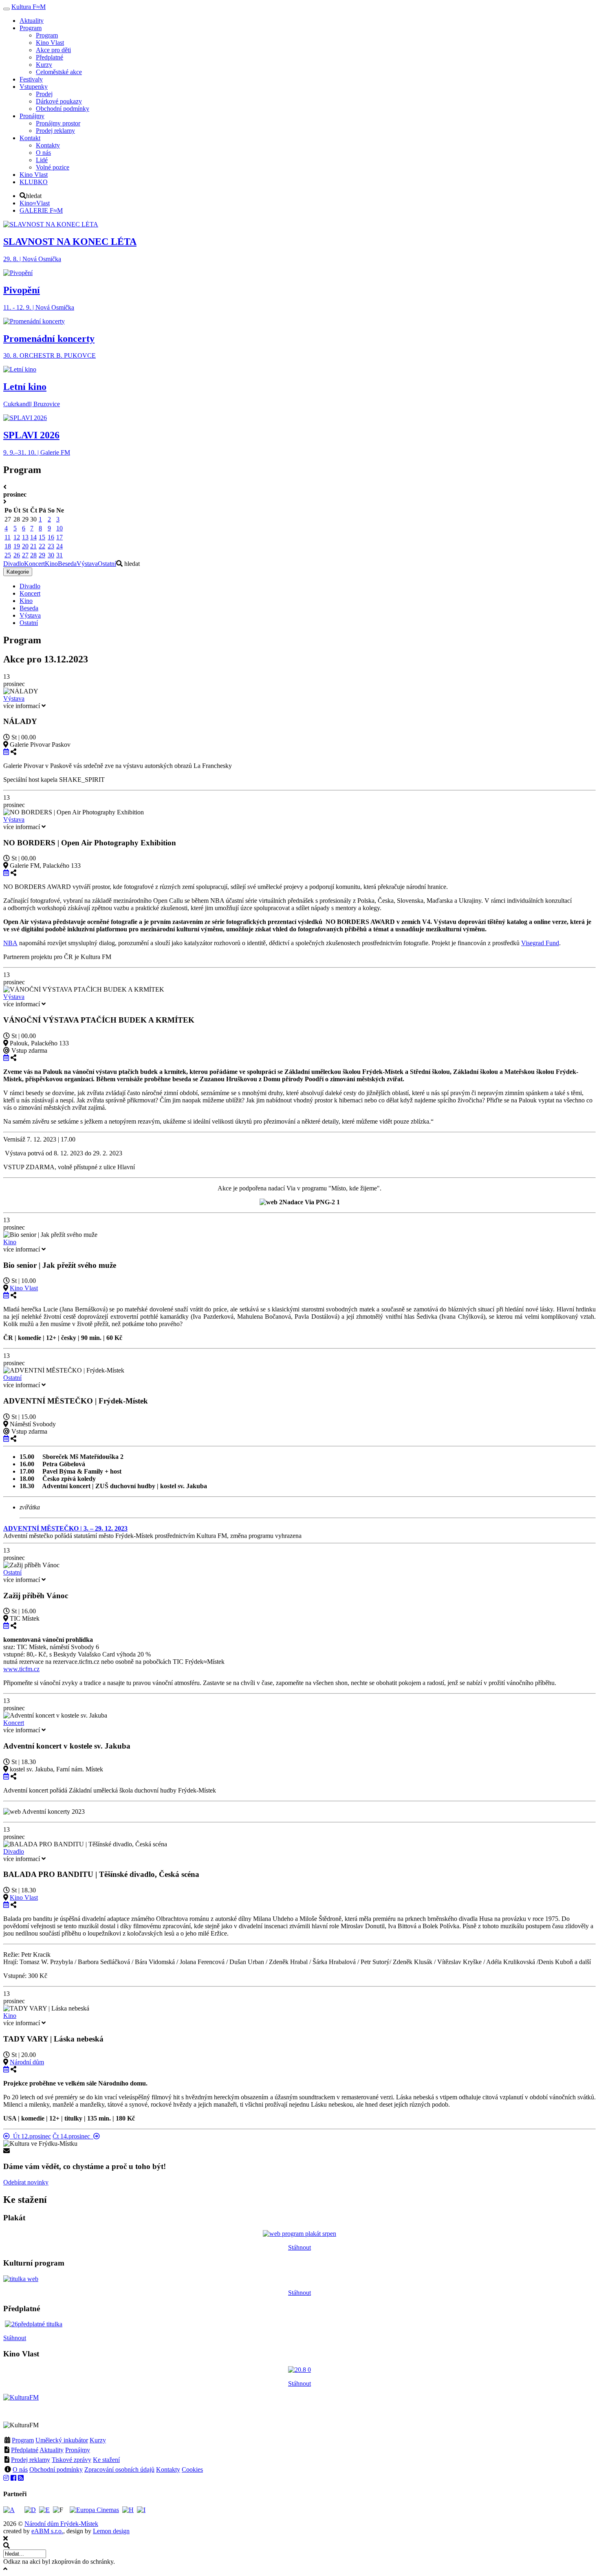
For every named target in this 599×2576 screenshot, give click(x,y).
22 (42, 546)
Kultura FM (29, 7)
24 (59, 546)
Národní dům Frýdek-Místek (61, 2524)
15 (42, 537)
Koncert (34, 564)
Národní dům (27, 2062)
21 (33, 546)
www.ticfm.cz (21, 1669)
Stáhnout (299, 2247)
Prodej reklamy (31, 2460)
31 (59, 555)
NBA (10, 943)
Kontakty (168, 2469)
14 (33, 537)
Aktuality (52, 2450)
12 (17, 537)
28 (33, 555)
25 (8, 555)
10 (59, 528)
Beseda (67, 564)
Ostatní (107, 564)
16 (51, 537)
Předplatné (25, 2450)
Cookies (192, 2469)
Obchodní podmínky (56, 2469)
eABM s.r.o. (47, 2531)
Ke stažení (106, 2460)
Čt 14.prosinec (73, 2136)
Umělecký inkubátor (62, 2440)
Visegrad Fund (540, 943)
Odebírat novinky (26, 2182)
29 (42, 555)
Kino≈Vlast (35, 203)
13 (25, 537)
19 (17, 546)
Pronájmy (78, 2450)
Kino (51, 564)
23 (51, 546)
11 (8, 537)
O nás (20, 2469)
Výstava (87, 564)
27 (25, 555)
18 (8, 546)
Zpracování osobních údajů (119, 2469)
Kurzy (98, 2440)
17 (59, 537)
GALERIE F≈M (41, 210)
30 (51, 555)
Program (23, 2440)
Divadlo (14, 564)
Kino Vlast (24, 1288)
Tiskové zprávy (72, 2460)
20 (25, 546)
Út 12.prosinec (30, 2136)
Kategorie (18, 572)
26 (17, 555)
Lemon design (111, 2531)
